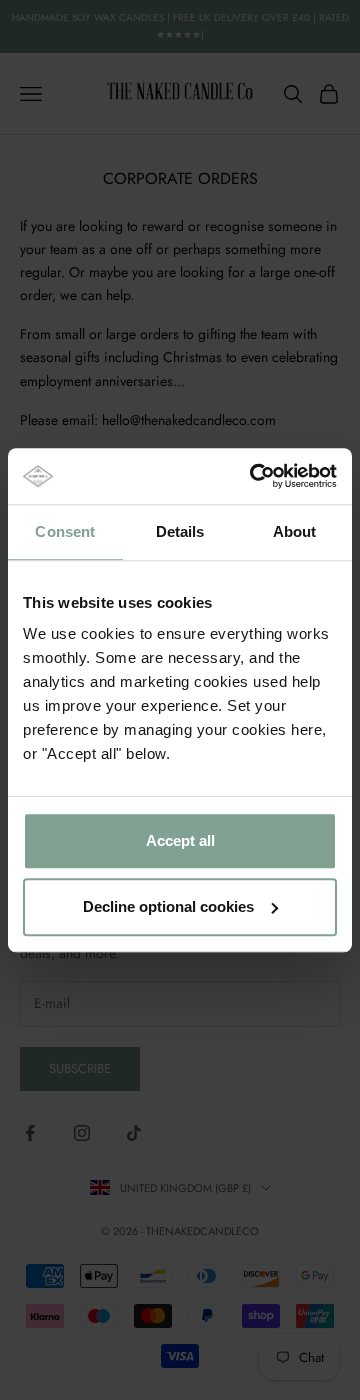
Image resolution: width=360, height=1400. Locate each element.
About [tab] (295, 531)
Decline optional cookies (168, 906)
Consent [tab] (65, 531)
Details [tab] (180, 531)
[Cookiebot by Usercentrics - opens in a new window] (254, 476)
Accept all (180, 840)
